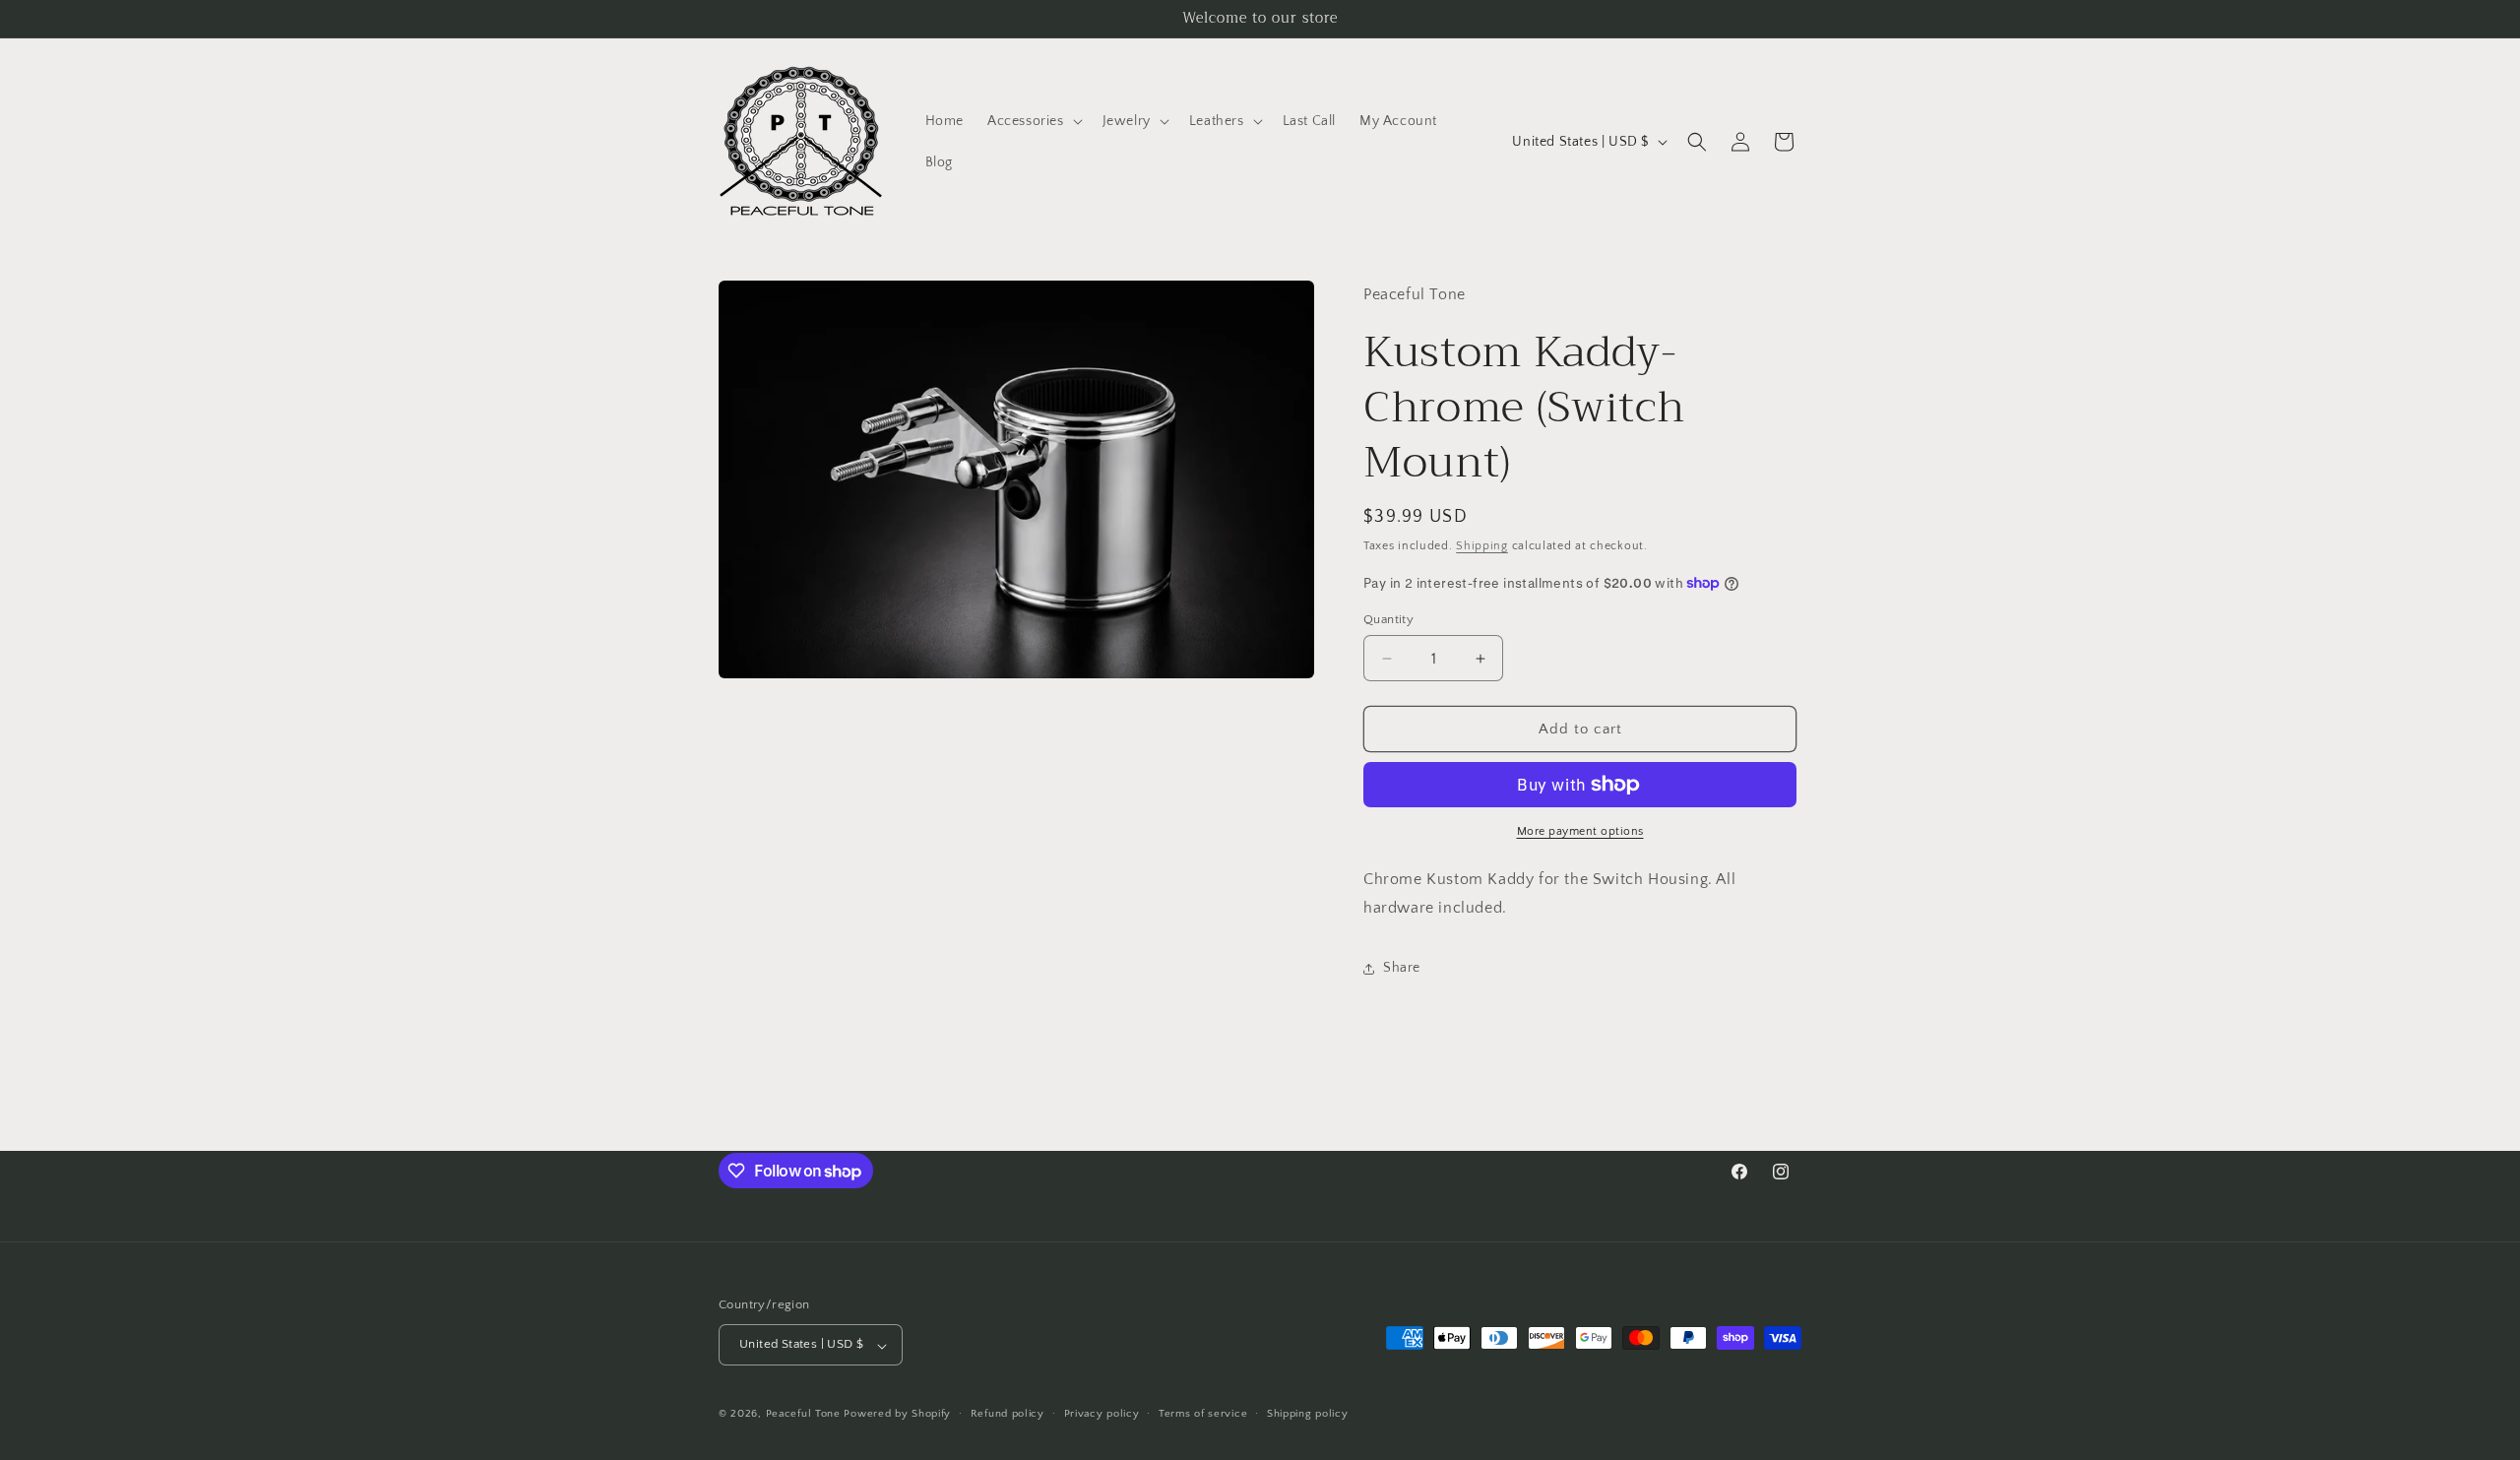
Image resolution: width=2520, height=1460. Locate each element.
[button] (1033, 121)
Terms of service (1203, 1414)
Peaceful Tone (803, 1415)
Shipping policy (1308, 1414)
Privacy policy (1102, 1414)
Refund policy (1008, 1414)
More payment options (1580, 831)
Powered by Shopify (897, 1415)
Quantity (1388, 619)
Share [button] (1402, 968)
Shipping (1482, 546)
